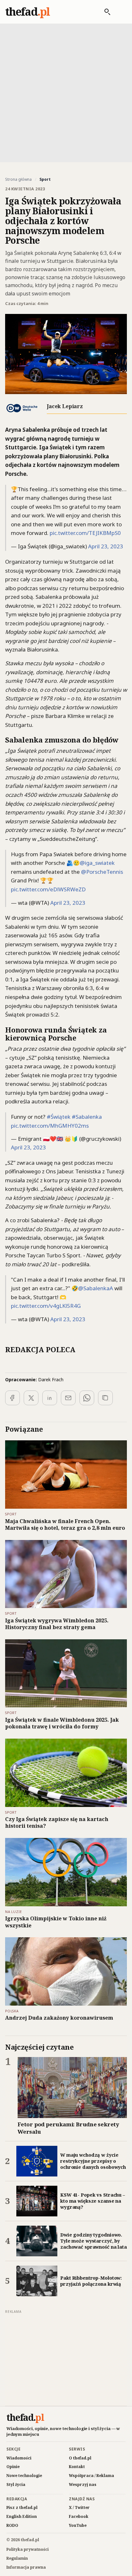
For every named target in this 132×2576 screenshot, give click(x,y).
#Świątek (59, 1117)
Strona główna (18, 179)
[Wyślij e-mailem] (68, 1398)
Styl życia (16, 2485)
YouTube (78, 2525)
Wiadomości (19, 2458)
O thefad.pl (80, 2458)
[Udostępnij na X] (31, 1398)
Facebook (79, 2516)
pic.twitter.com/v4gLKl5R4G (46, 1306)
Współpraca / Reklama (91, 2476)
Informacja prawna (26, 2567)
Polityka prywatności (28, 2549)
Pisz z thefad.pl (22, 2507)
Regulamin (17, 2558)
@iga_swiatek (97, 863)
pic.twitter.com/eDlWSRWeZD (48, 889)
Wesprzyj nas (83, 2485)
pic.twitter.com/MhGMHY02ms (50, 1126)
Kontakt (77, 2467)
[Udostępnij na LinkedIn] (50, 1398)
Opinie (13, 2467)
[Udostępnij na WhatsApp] (87, 1398)
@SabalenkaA (96, 1288)
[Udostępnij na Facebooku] (12, 1398)
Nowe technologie (24, 2476)
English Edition (22, 2516)
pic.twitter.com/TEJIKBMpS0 (85, 533)
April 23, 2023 (106, 546)
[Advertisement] (66, 92)
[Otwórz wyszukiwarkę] (104, 12)
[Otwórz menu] (120, 12)
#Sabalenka (87, 1117)
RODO (12, 2525)
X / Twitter (79, 2507)
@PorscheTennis (102, 872)
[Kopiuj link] (105, 1398)
